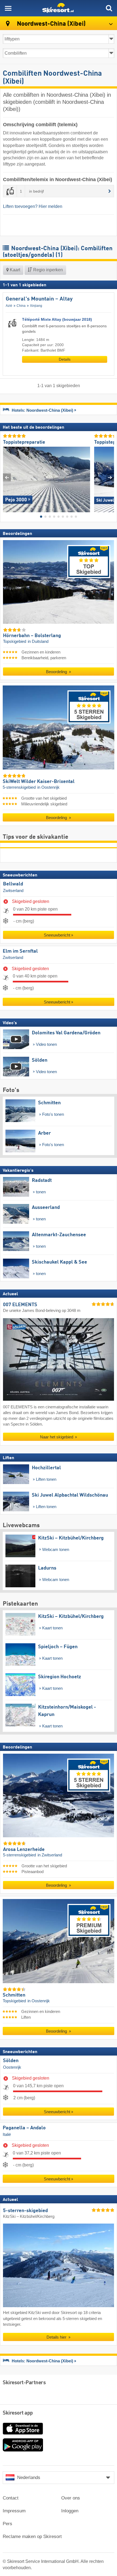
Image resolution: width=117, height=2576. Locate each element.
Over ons (71, 2498)
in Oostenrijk (48, 788)
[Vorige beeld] (7, 477)
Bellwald (13, 884)
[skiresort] (59, 8)
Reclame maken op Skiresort (32, 2537)
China (21, 306)
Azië (9, 306)
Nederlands (29, 2478)
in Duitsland (38, 641)
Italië (7, 2135)
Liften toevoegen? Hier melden (33, 206)
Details (65, 359)
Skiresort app (18, 2413)
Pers (7, 2524)
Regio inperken (47, 270)
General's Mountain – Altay (39, 299)
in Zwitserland (50, 1855)
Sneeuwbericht (57, 935)
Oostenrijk (12, 2067)
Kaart (14, 270)
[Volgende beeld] (110, 477)
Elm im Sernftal (20, 951)
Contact (11, 2498)
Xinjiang (36, 306)
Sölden (11, 2061)
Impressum (14, 2511)
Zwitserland (13, 891)
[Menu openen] (8, 8)
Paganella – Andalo (24, 2128)
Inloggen (70, 2511)
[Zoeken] (109, 8)
